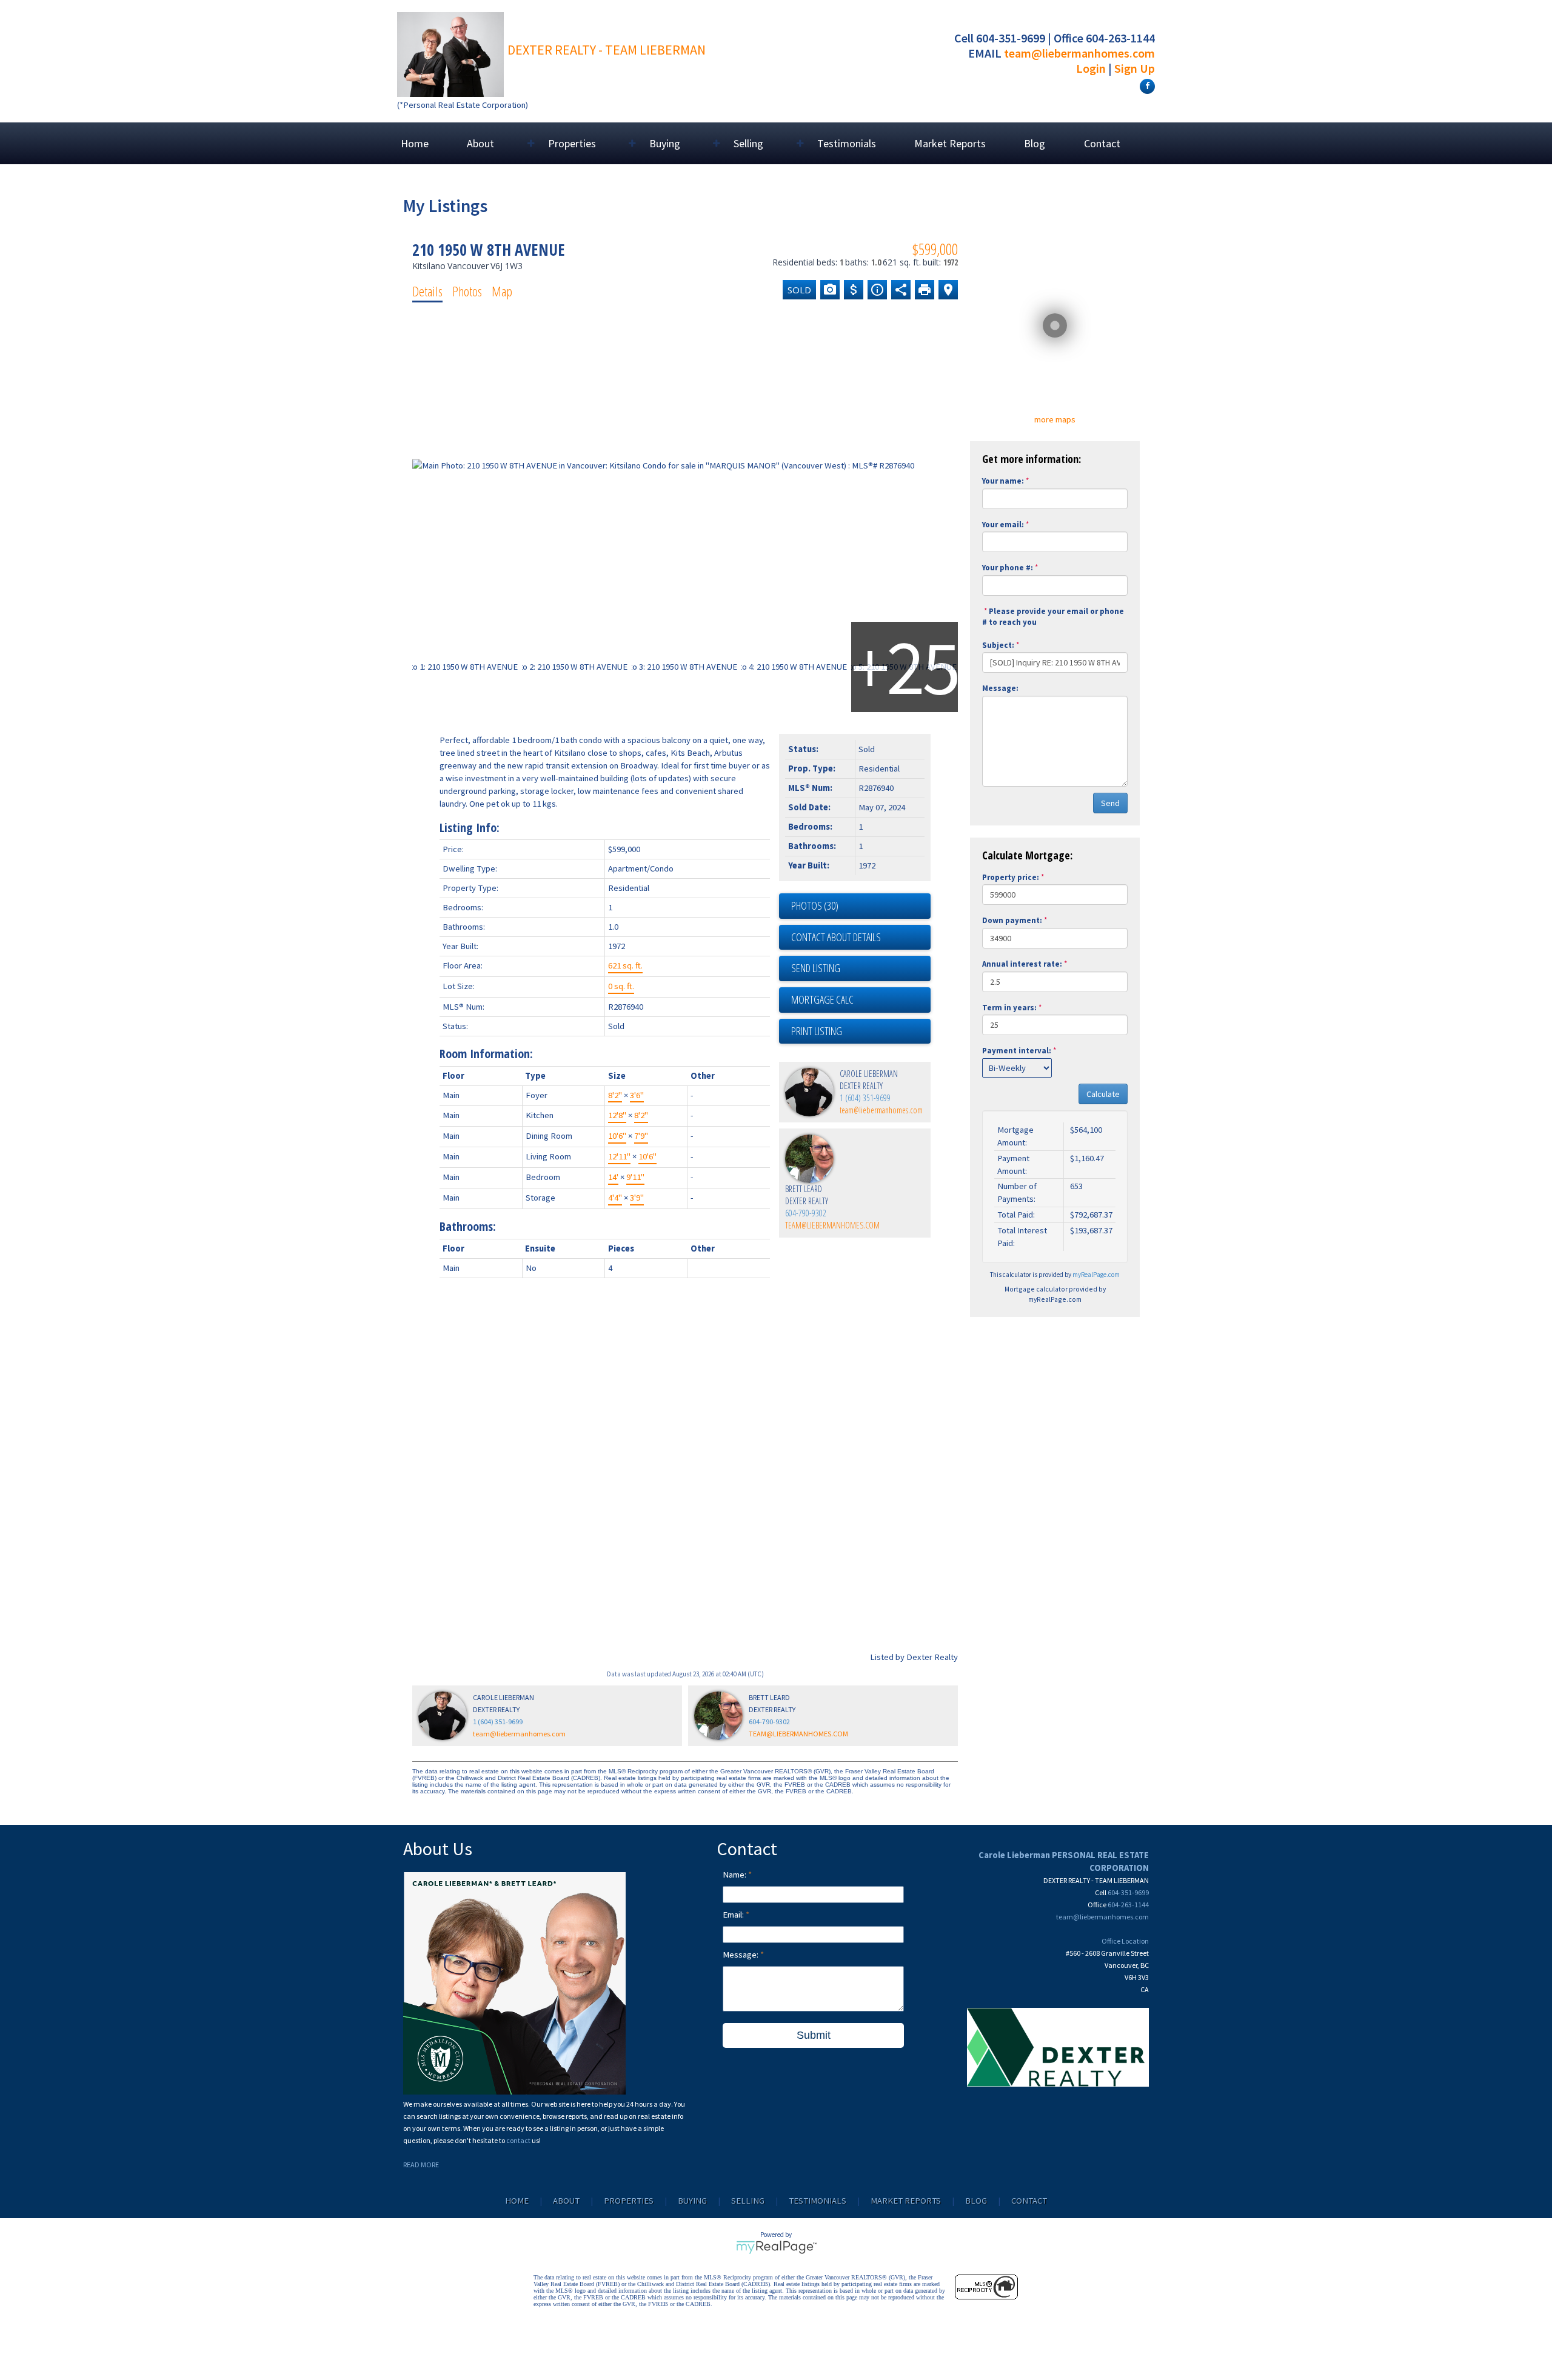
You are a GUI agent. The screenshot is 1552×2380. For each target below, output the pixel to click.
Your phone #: (1008, 568)
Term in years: (1009, 1008)
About (566, 2201)
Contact (1102, 143)
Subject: (998, 645)
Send (1110, 803)
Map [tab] (502, 291)
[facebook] (1146, 85)
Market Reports (950, 143)
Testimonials (847, 143)
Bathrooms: (468, 1226)
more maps (1055, 419)
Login (1091, 68)
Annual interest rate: (1022, 964)
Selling (748, 2201)
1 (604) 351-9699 (865, 1098)
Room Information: (486, 1054)
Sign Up (1135, 68)
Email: (734, 1915)
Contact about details (836, 937)
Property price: (1011, 877)
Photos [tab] (467, 291)
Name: (735, 1875)
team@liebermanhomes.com (1079, 53)
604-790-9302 (806, 1213)
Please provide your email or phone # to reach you (1053, 617)
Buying (692, 2201)
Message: (1000, 688)
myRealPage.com (1096, 1275)
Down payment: (1012, 920)
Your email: (1003, 525)
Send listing (816, 968)
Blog (1035, 143)
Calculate (1103, 1094)
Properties (629, 2201)
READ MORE (421, 2165)
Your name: (1003, 481)
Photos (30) (815, 905)
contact (519, 2140)
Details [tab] (427, 291)
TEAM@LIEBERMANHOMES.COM (832, 1225)
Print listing (817, 1031)
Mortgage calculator (861, 1000)
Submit (814, 2035)
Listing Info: (470, 828)
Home (415, 143)
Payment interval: (1017, 1051)
